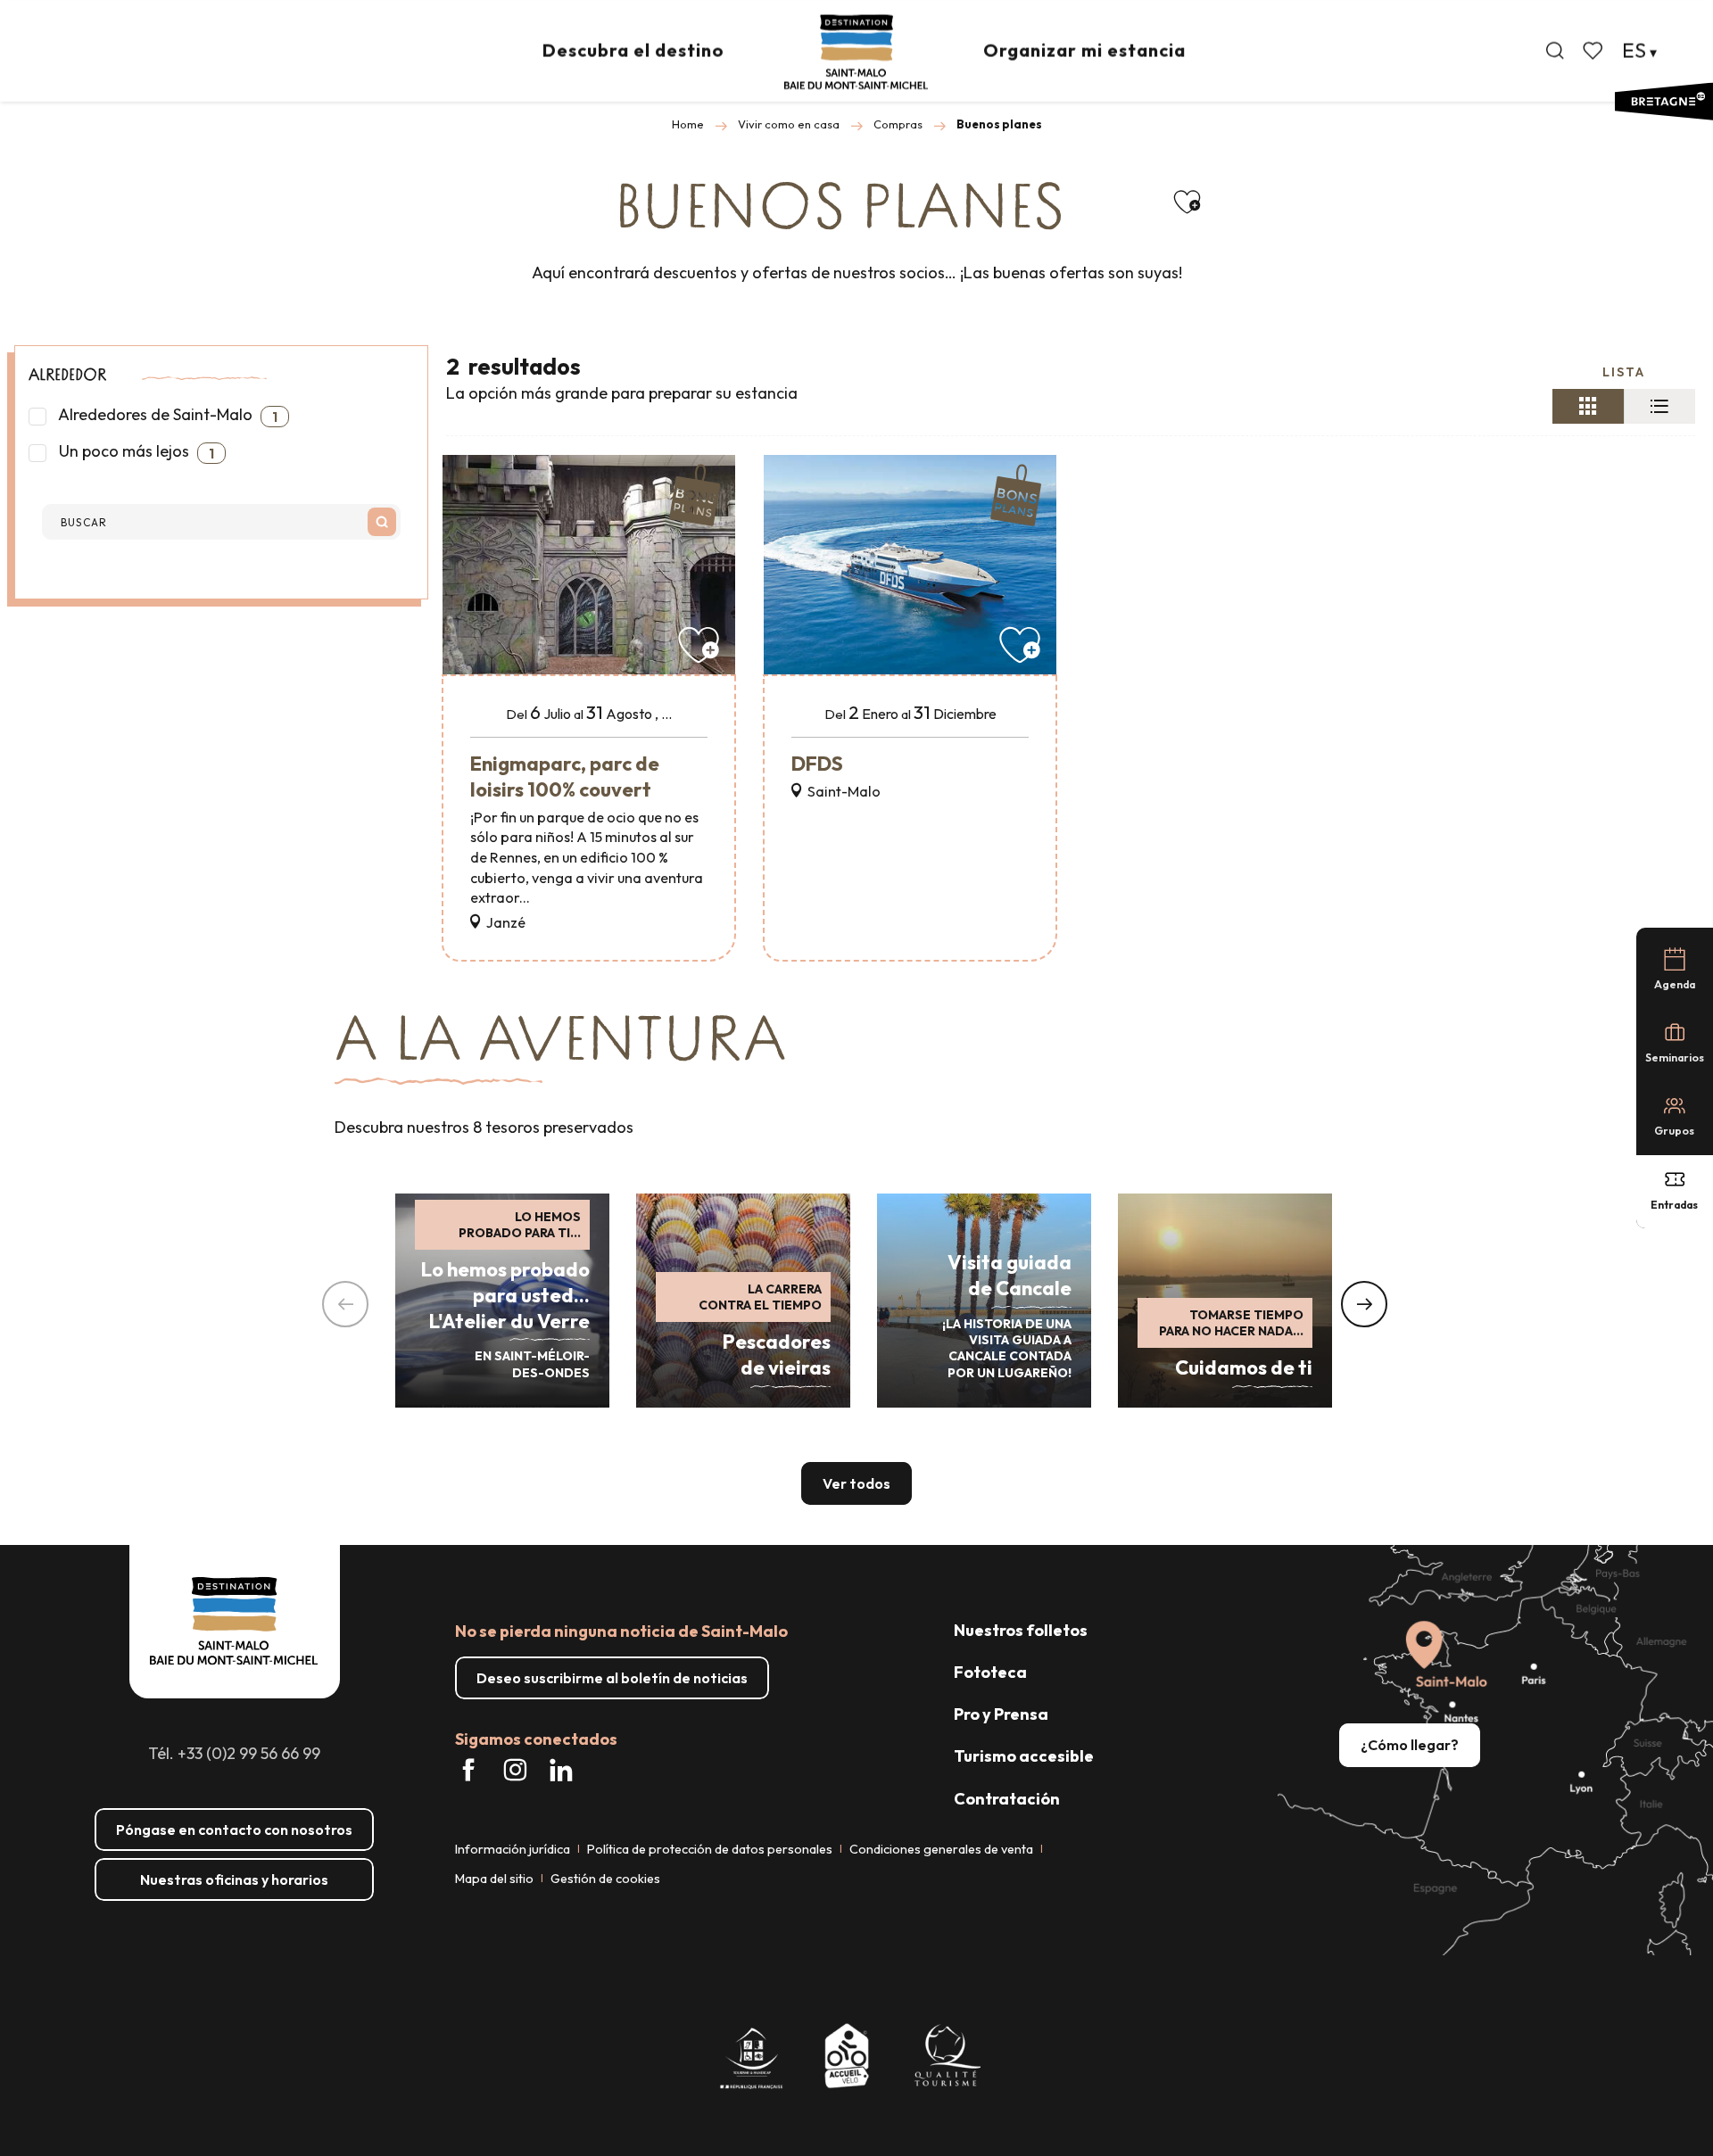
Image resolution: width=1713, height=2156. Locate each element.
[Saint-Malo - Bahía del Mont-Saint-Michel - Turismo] (856, 52)
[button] (1555, 51)
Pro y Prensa (1001, 1714)
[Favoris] (1594, 51)
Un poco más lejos (135, 451)
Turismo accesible (1024, 1756)
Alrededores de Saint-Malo (166, 415)
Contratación (1007, 1799)
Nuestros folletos (1021, 1630)
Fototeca (990, 1672)
